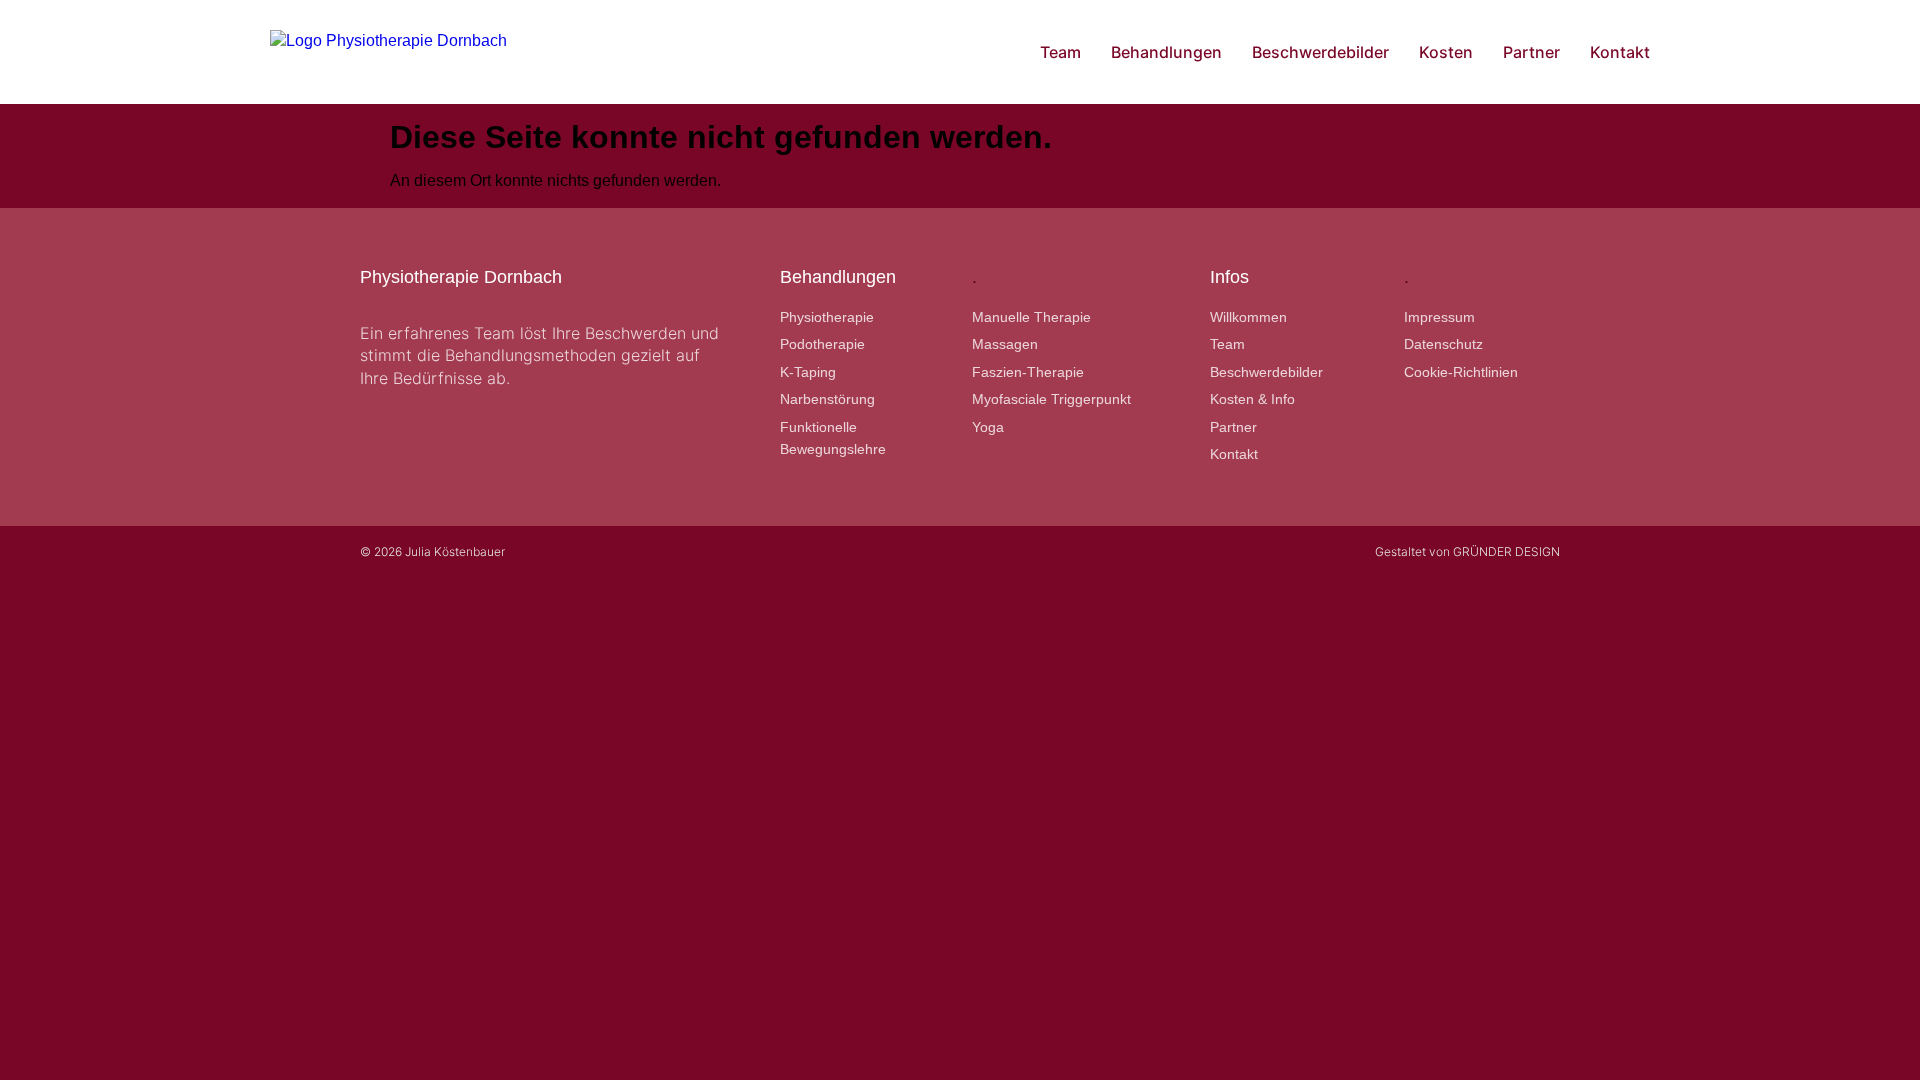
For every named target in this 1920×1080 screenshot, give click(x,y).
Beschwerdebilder (1320, 52)
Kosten (1446, 52)
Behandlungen (1166, 52)
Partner (1531, 52)
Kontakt (1620, 52)
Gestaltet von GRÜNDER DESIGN (1467, 551)
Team (1060, 52)
